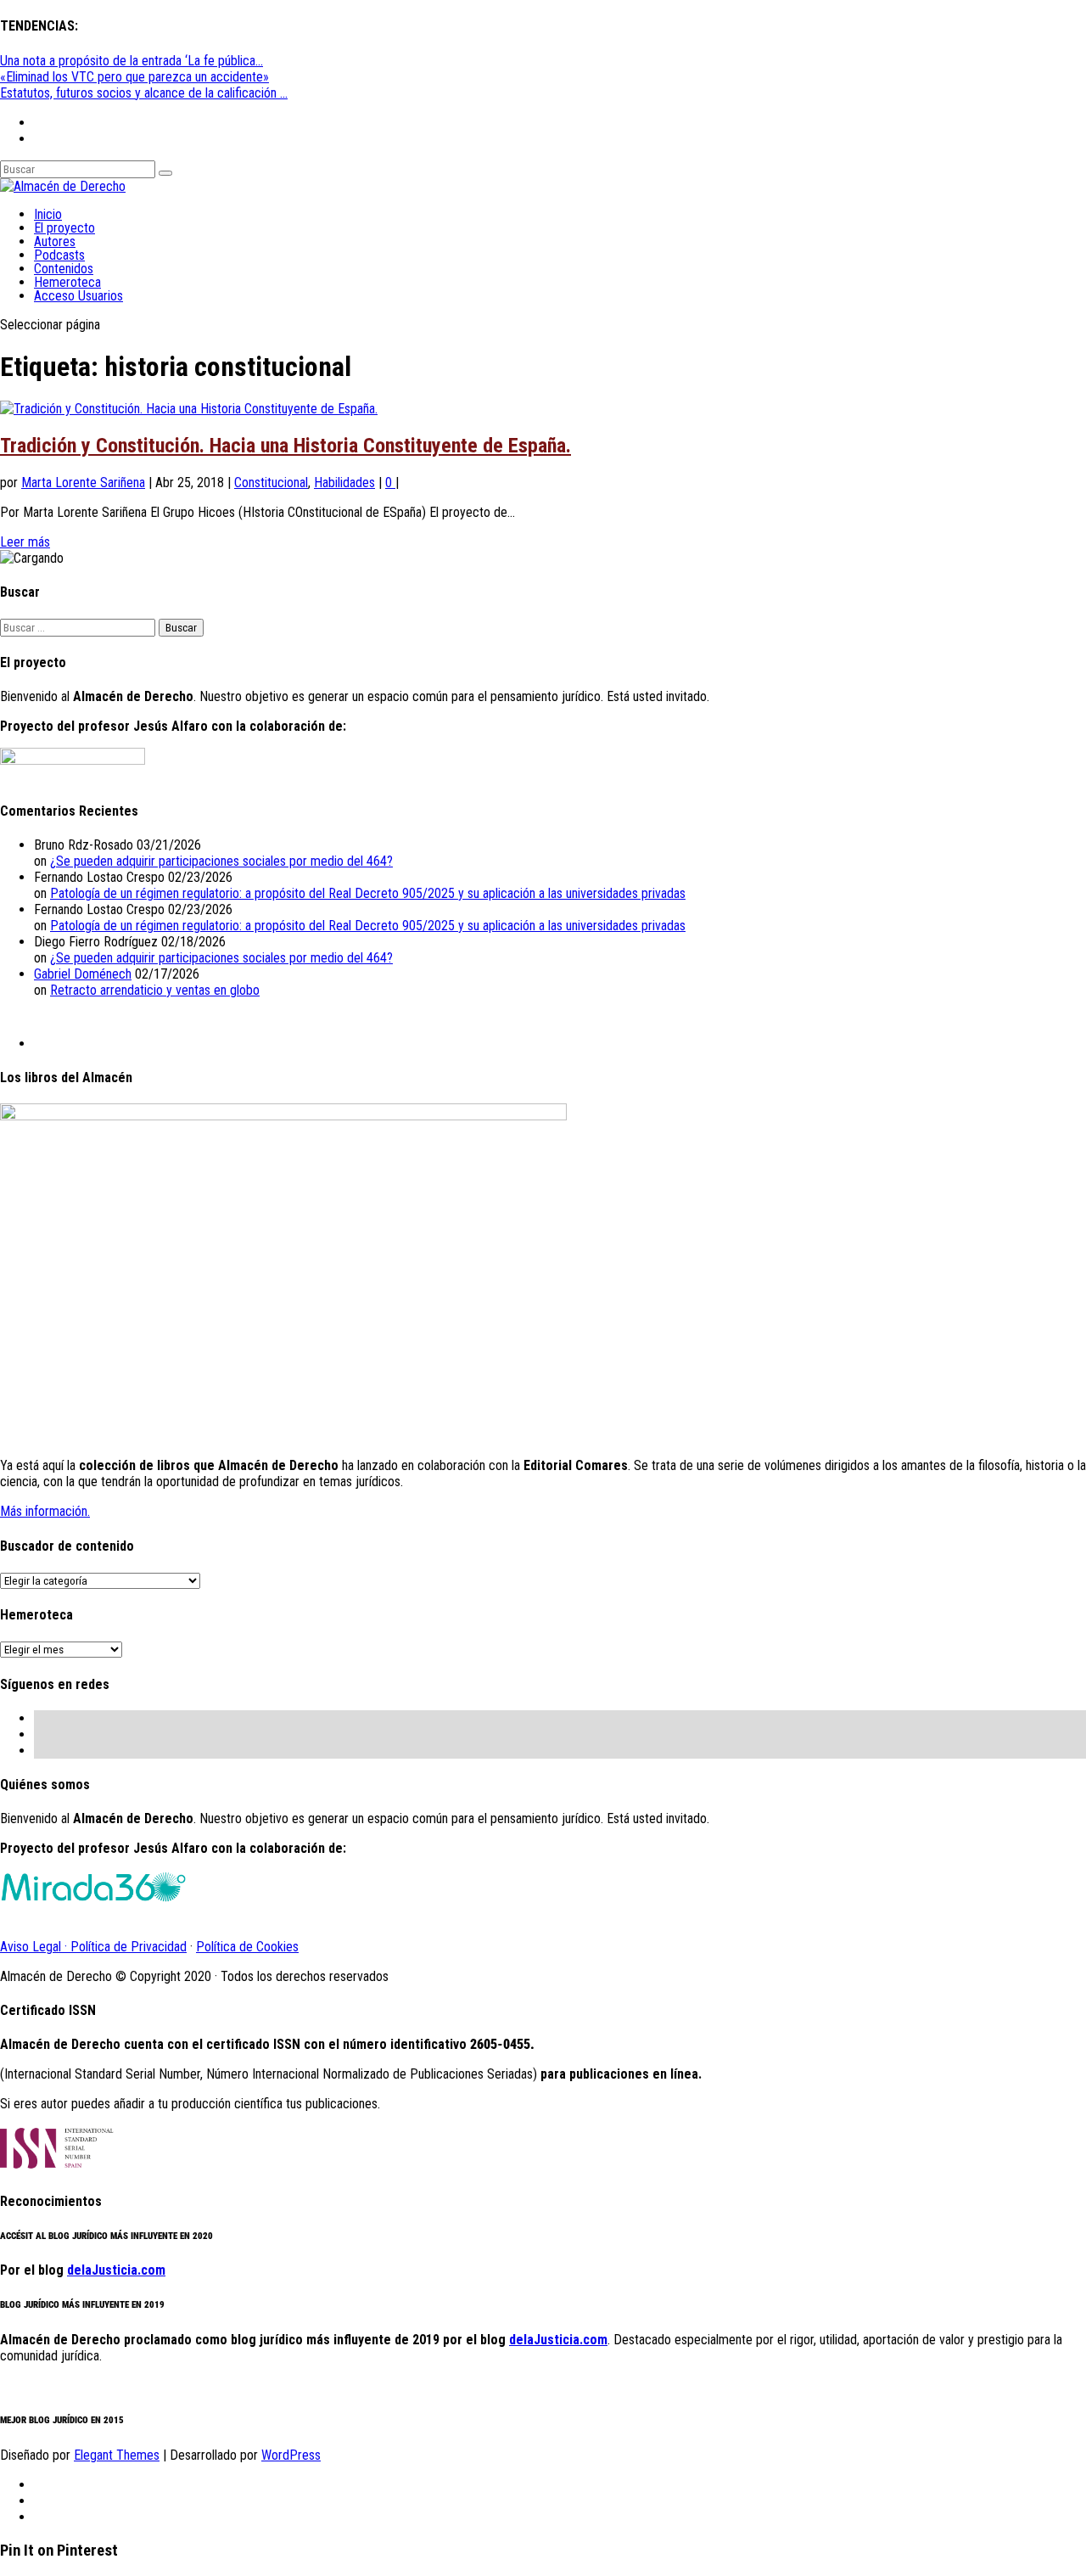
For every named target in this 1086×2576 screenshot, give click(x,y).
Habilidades (344, 483)
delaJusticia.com (116, 2270)
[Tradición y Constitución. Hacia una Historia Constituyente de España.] (189, 409)
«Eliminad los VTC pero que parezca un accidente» (134, 77)
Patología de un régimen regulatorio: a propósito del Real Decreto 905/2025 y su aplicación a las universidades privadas (368, 893)
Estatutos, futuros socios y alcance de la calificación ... (144, 93)
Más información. (45, 1511)
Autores (55, 241)
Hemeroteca (67, 282)
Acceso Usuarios (78, 296)
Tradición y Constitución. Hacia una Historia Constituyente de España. (285, 446)
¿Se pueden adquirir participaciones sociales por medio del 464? (221, 861)
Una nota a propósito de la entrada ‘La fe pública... (132, 61)
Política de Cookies (247, 1947)
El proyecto (64, 228)
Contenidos (64, 269)
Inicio (48, 214)
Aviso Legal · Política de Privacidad (93, 1947)
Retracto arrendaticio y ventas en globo (155, 990)
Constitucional (271, 483)
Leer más (25, 542)
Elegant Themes (117, 2455)
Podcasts (59, 255)
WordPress (291, 2455)
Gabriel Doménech (83, 974)
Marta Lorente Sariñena (83, 483)
